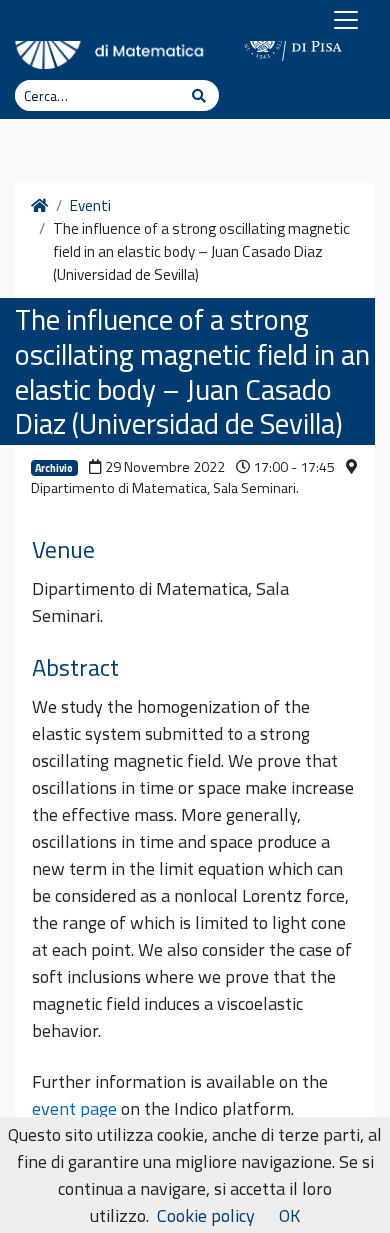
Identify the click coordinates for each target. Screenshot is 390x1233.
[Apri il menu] (346, 20)
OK (289, 1215)
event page (74, 1108)
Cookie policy (206, 1215)
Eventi (90, 206)
